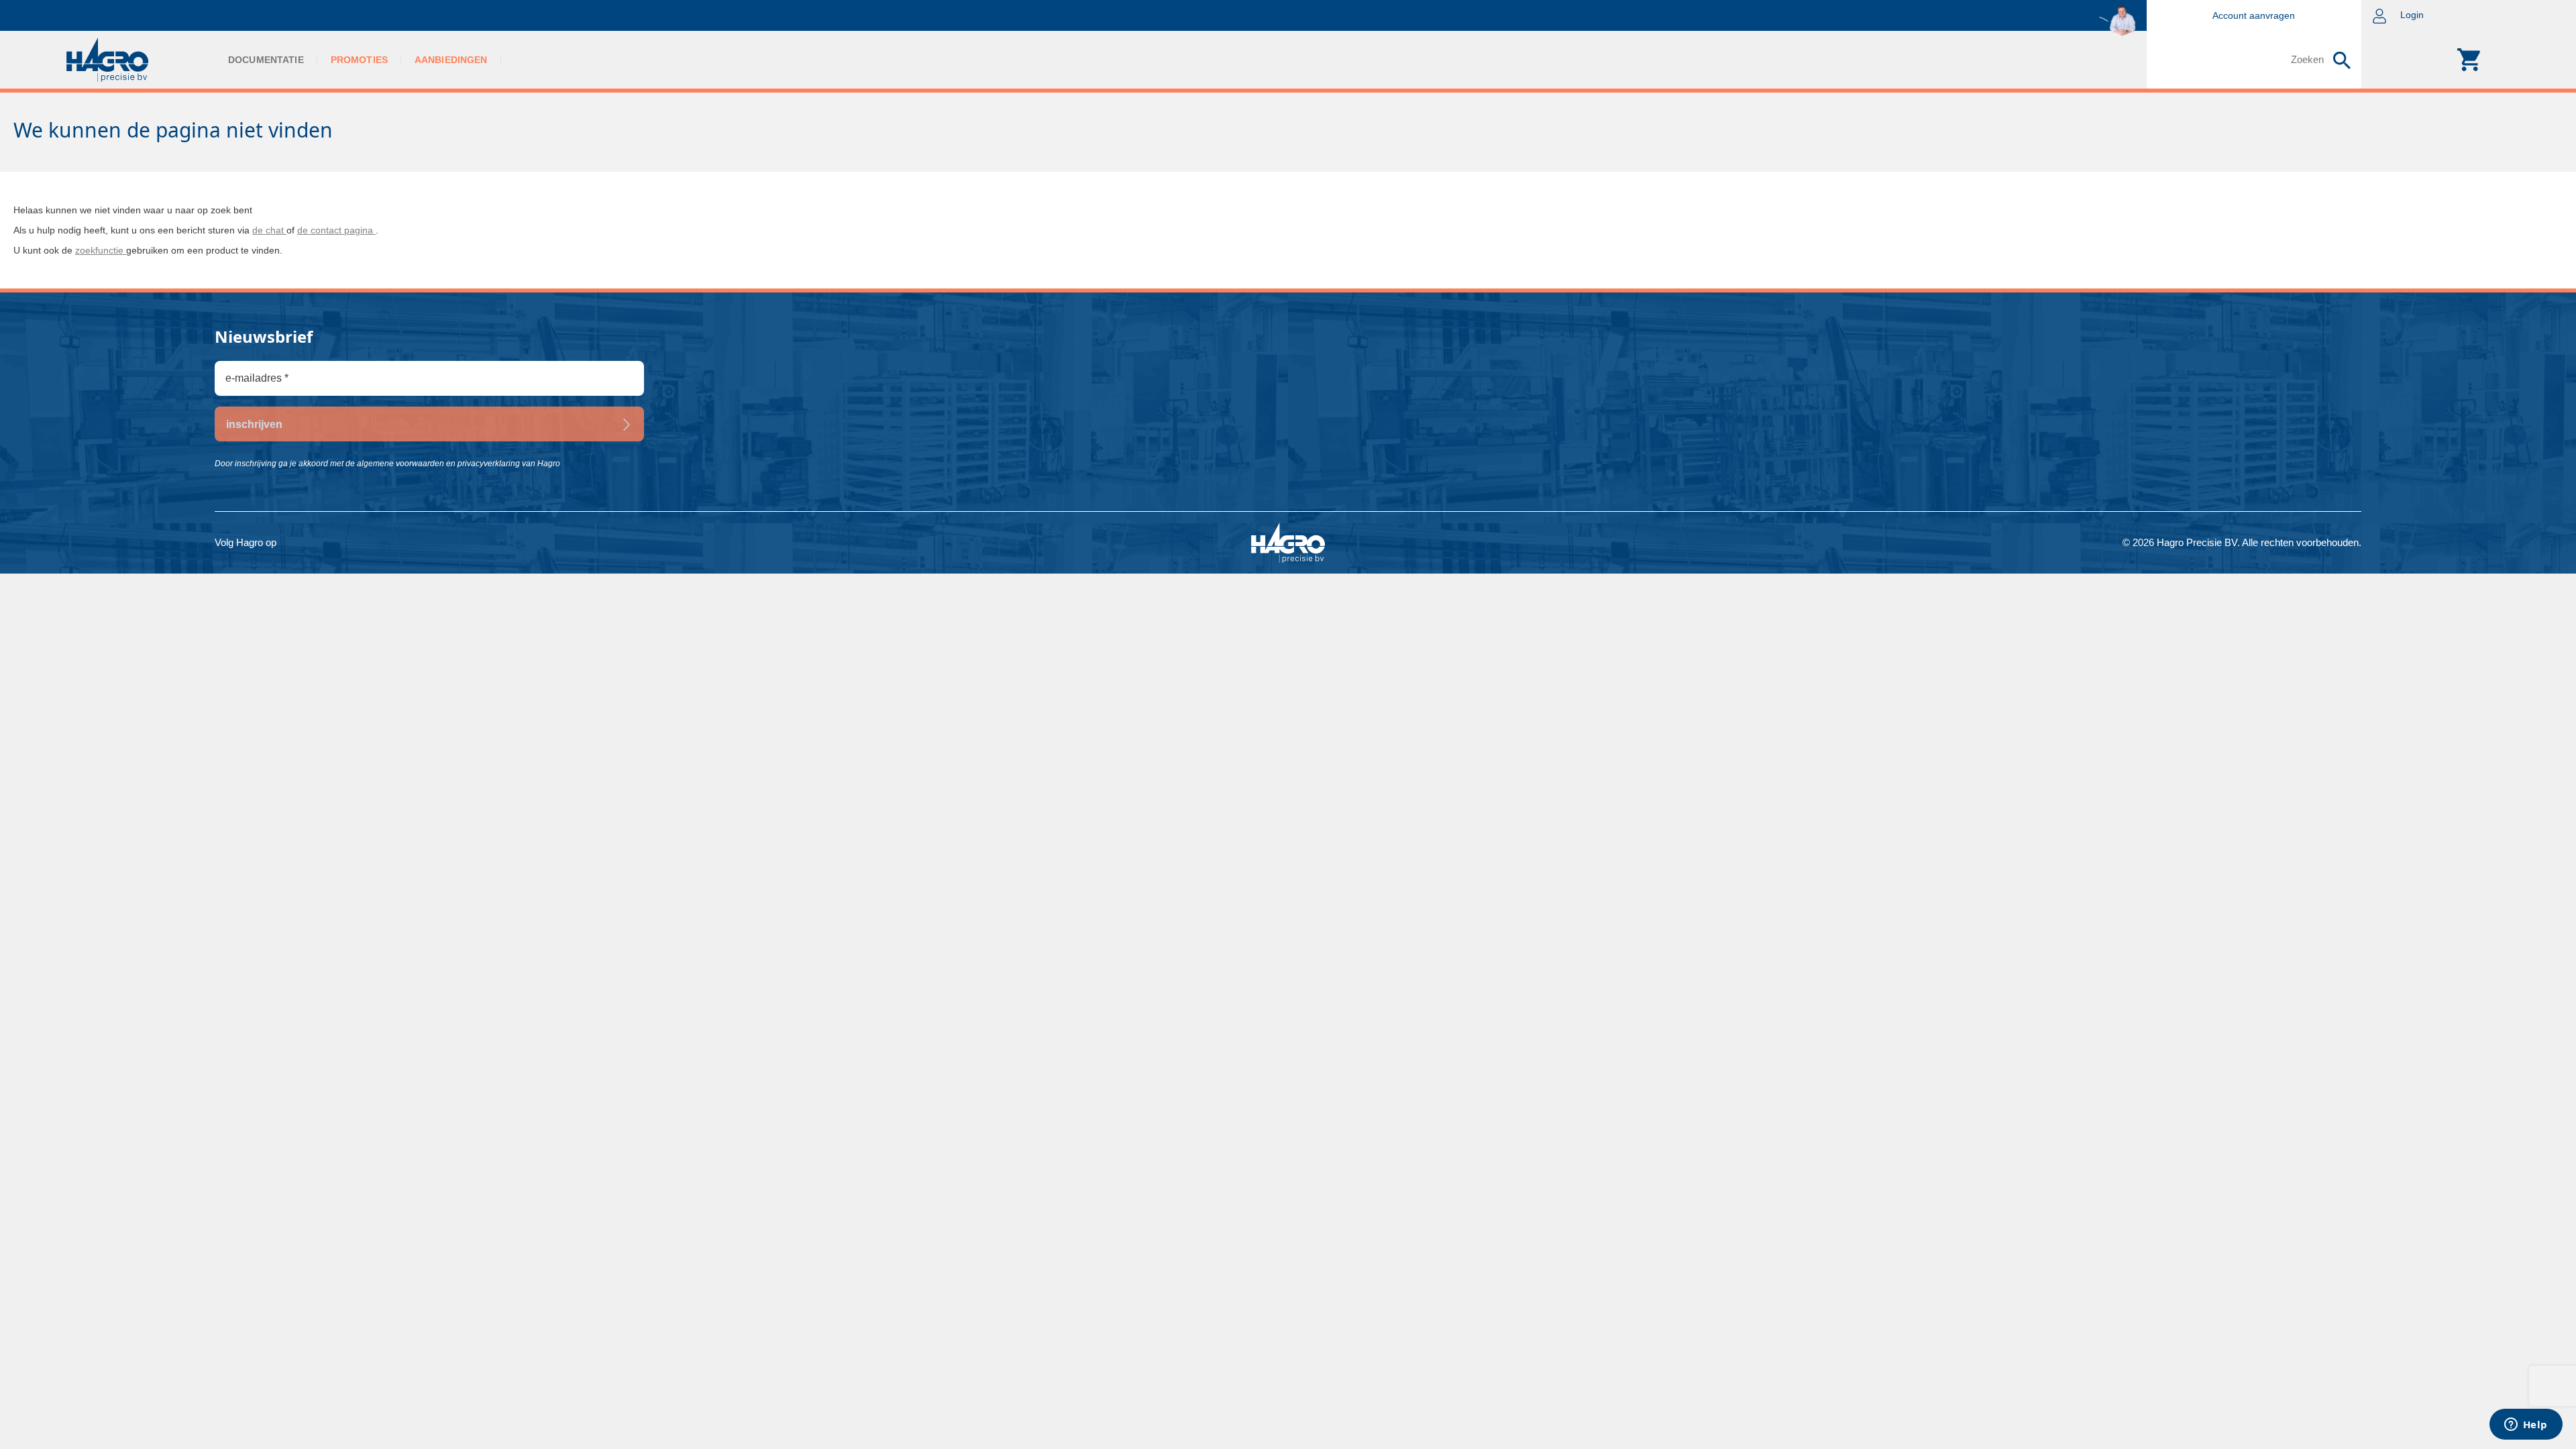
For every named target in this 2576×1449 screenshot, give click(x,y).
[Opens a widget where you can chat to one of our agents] (2526, 1426)
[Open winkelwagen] (2469, 60)
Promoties (359, 60)
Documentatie (266, 60)
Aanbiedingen (451, 60)
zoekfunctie (101, 250)
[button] (2469, 15)
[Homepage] (107, 60)
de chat (269, 230)
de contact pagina (336, 230)
